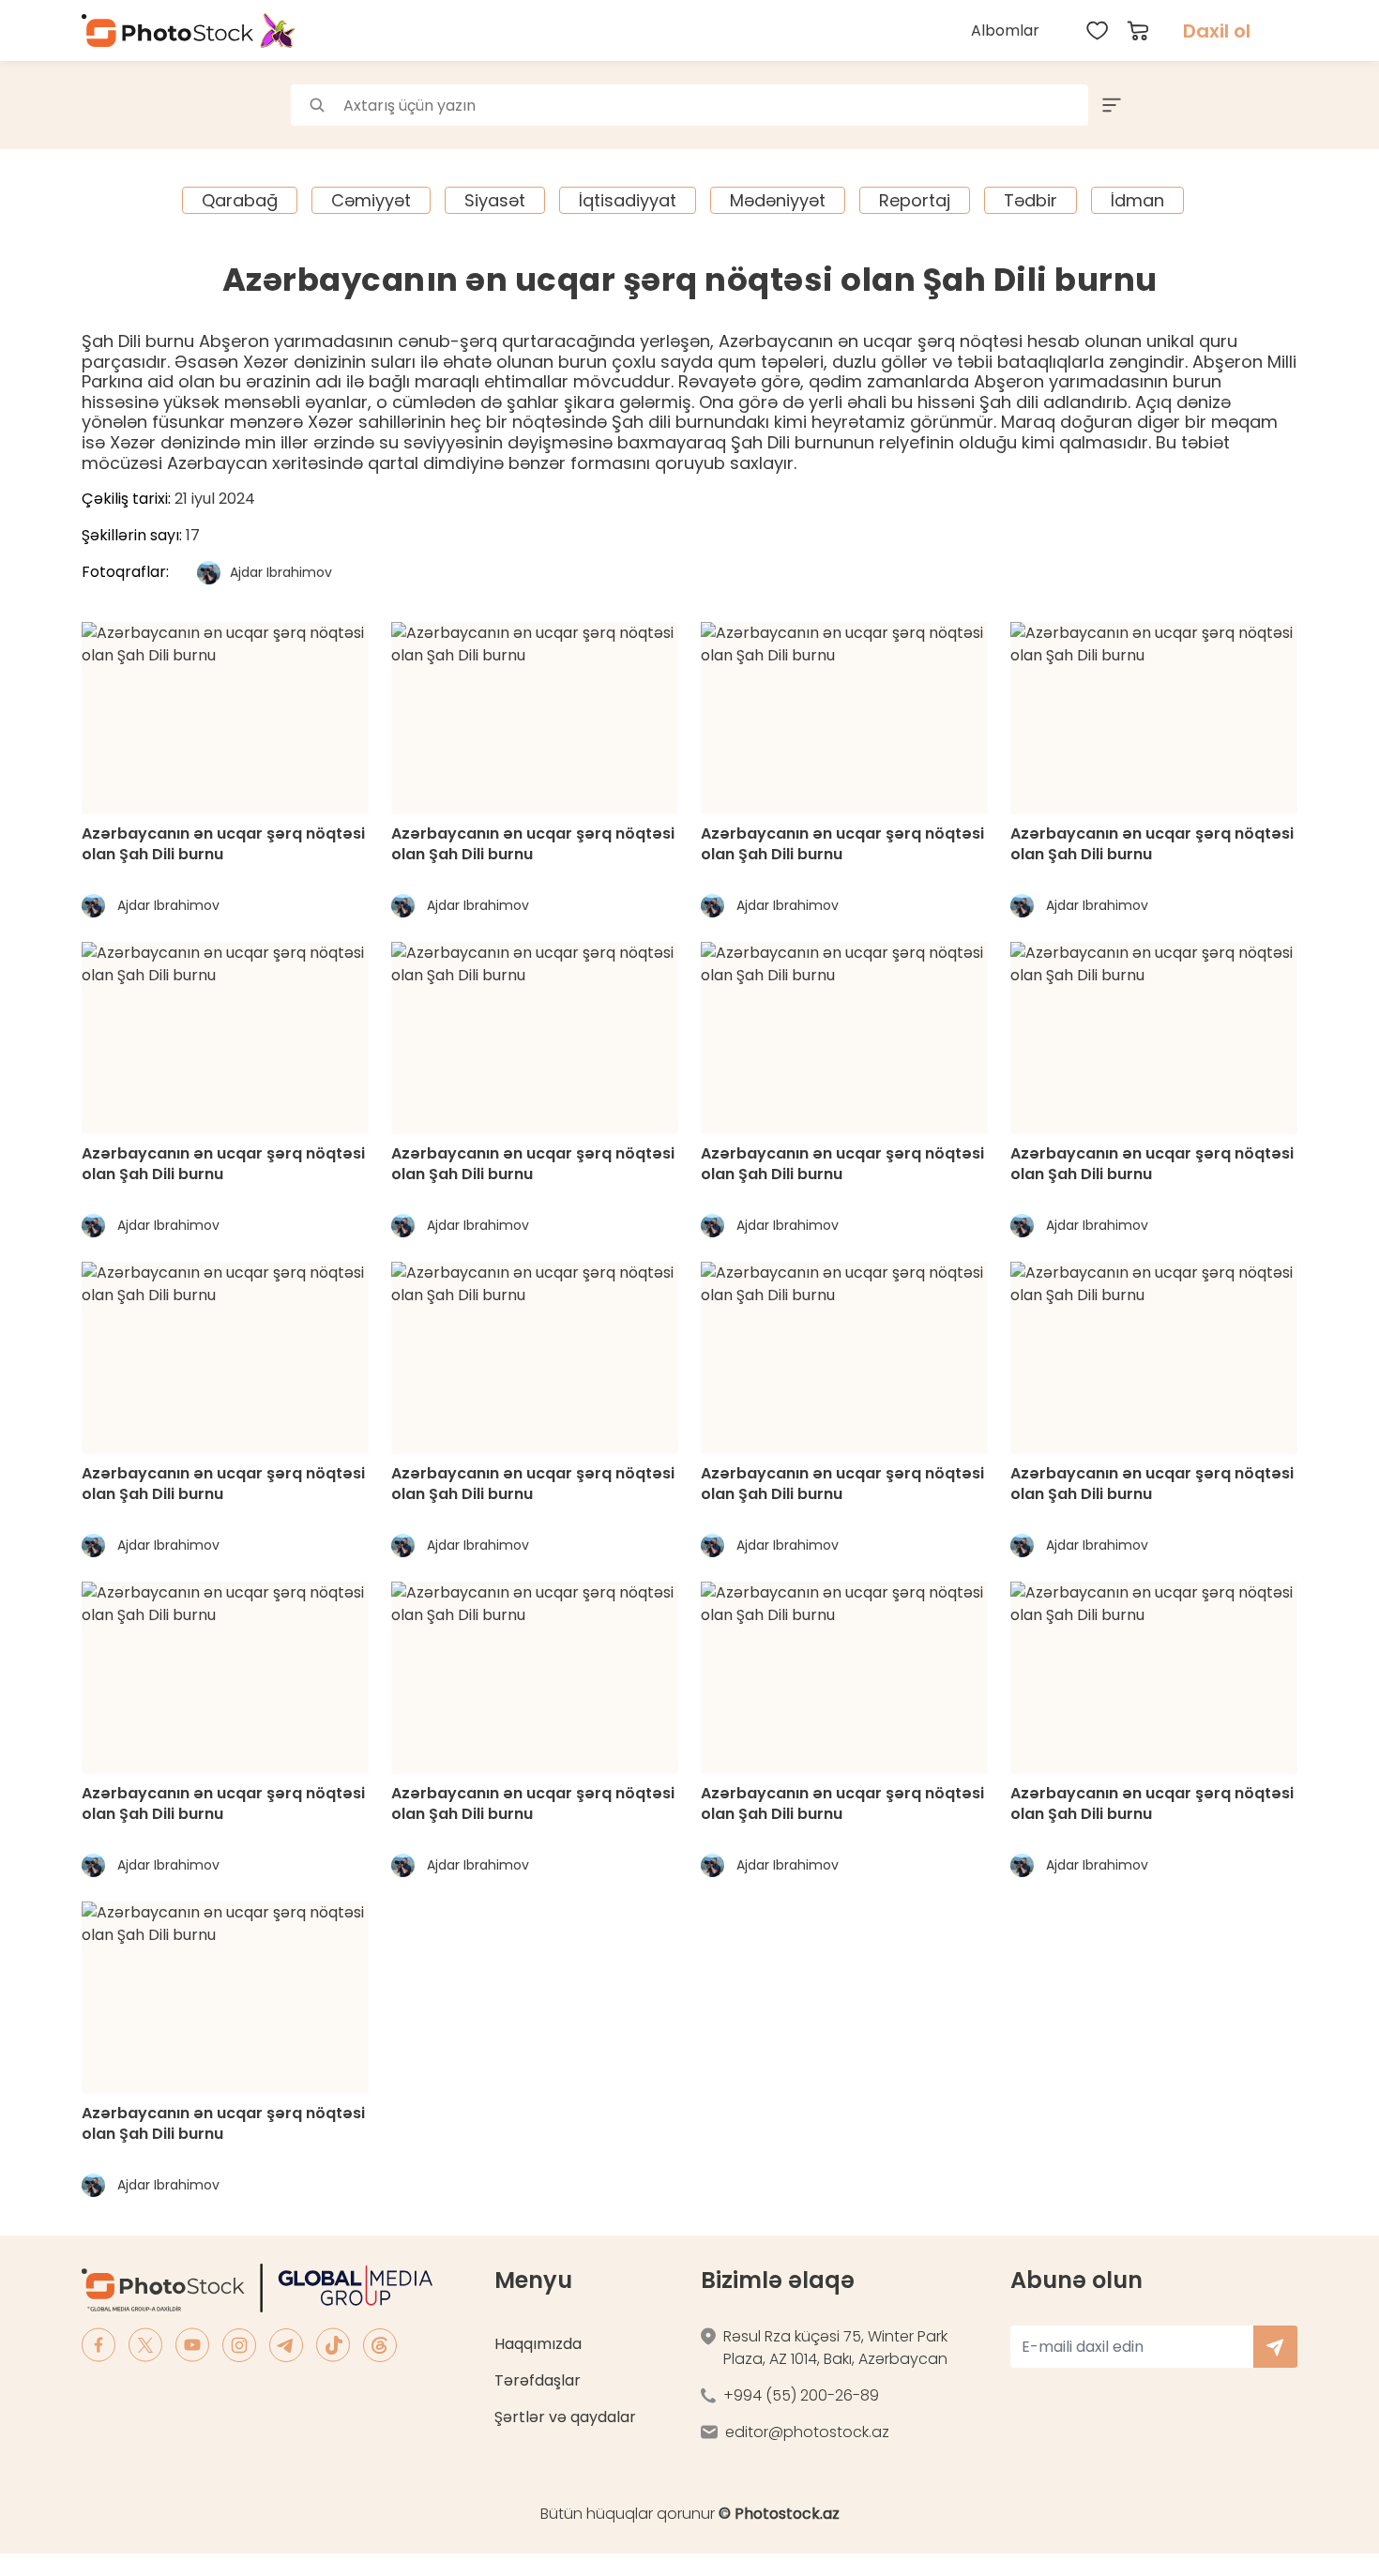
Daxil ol (1217, 31)
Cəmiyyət (371, 200)
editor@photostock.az (807, 2432)
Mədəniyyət (778, 200)
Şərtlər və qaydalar (565, 2417)
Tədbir (1030, 200)
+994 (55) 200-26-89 (801, 2395)
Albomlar (1005, 30)
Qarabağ (240, 200)
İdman (1137, 200)
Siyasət (495, 200)
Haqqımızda (538, 2344)
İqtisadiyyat (628, 200)
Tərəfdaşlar (538, 2380)
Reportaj (915, 200)
